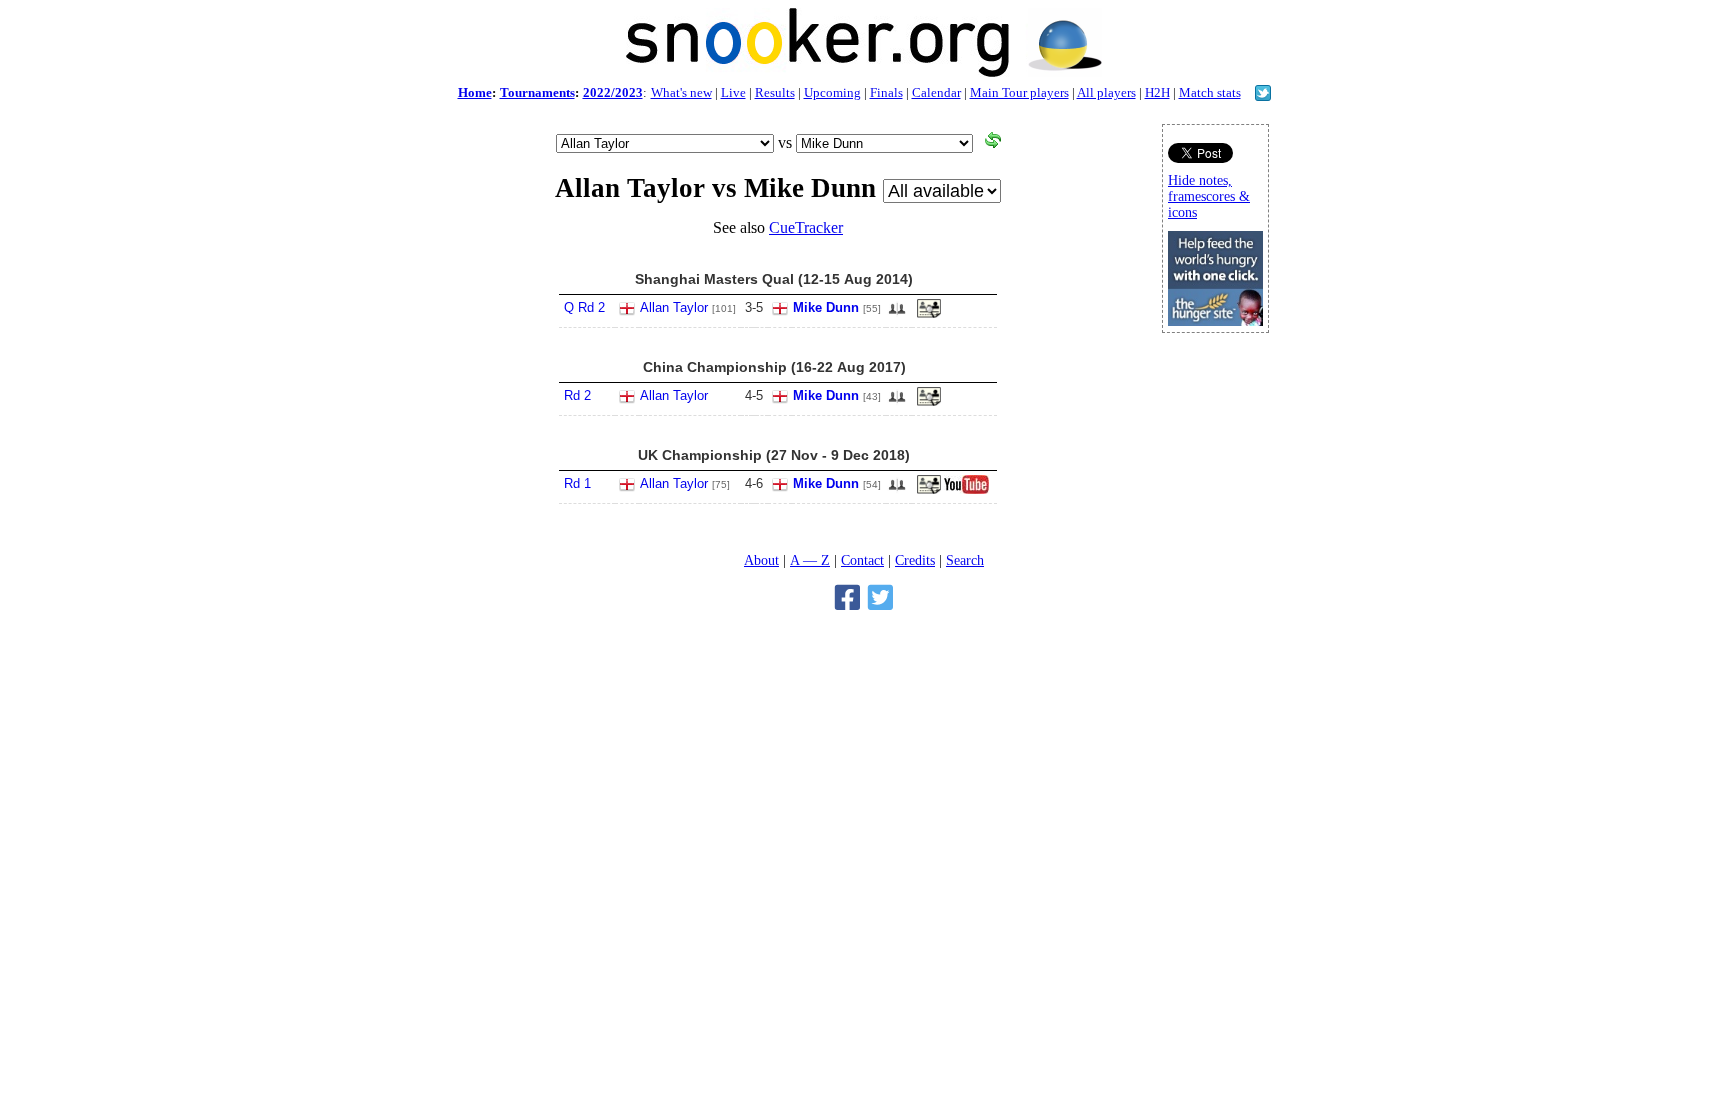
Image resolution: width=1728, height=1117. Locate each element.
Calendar (936, 92)
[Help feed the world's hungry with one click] (1215, 320)
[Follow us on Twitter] (1263, 95)
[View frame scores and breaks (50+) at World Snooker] (929, 314)
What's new (681, 92)
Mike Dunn (826, 307)
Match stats (1210, 92)
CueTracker (806, 227)
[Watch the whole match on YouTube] (969, 490)
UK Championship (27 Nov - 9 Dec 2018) (774, 455)
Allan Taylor (674, 307)
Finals (886, 92)
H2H (1157, 92)
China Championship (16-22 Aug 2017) (774, 367)
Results (775, 92)
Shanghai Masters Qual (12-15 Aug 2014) (774, 279)
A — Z (810, 560)
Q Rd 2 (584, 307)
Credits (915, 560)
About (761, 560)
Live (733, 92)
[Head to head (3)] (897, 314)
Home (475, 92)
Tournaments (537, 92)
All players (1106, 92)
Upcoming (832, 92)
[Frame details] (929, 402)
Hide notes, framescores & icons (1209, 196)
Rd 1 (577, 483)
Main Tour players (1019, 92)
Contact (862, 560)
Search (965, 560)
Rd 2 (577, 395)
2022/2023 (613, 92)
